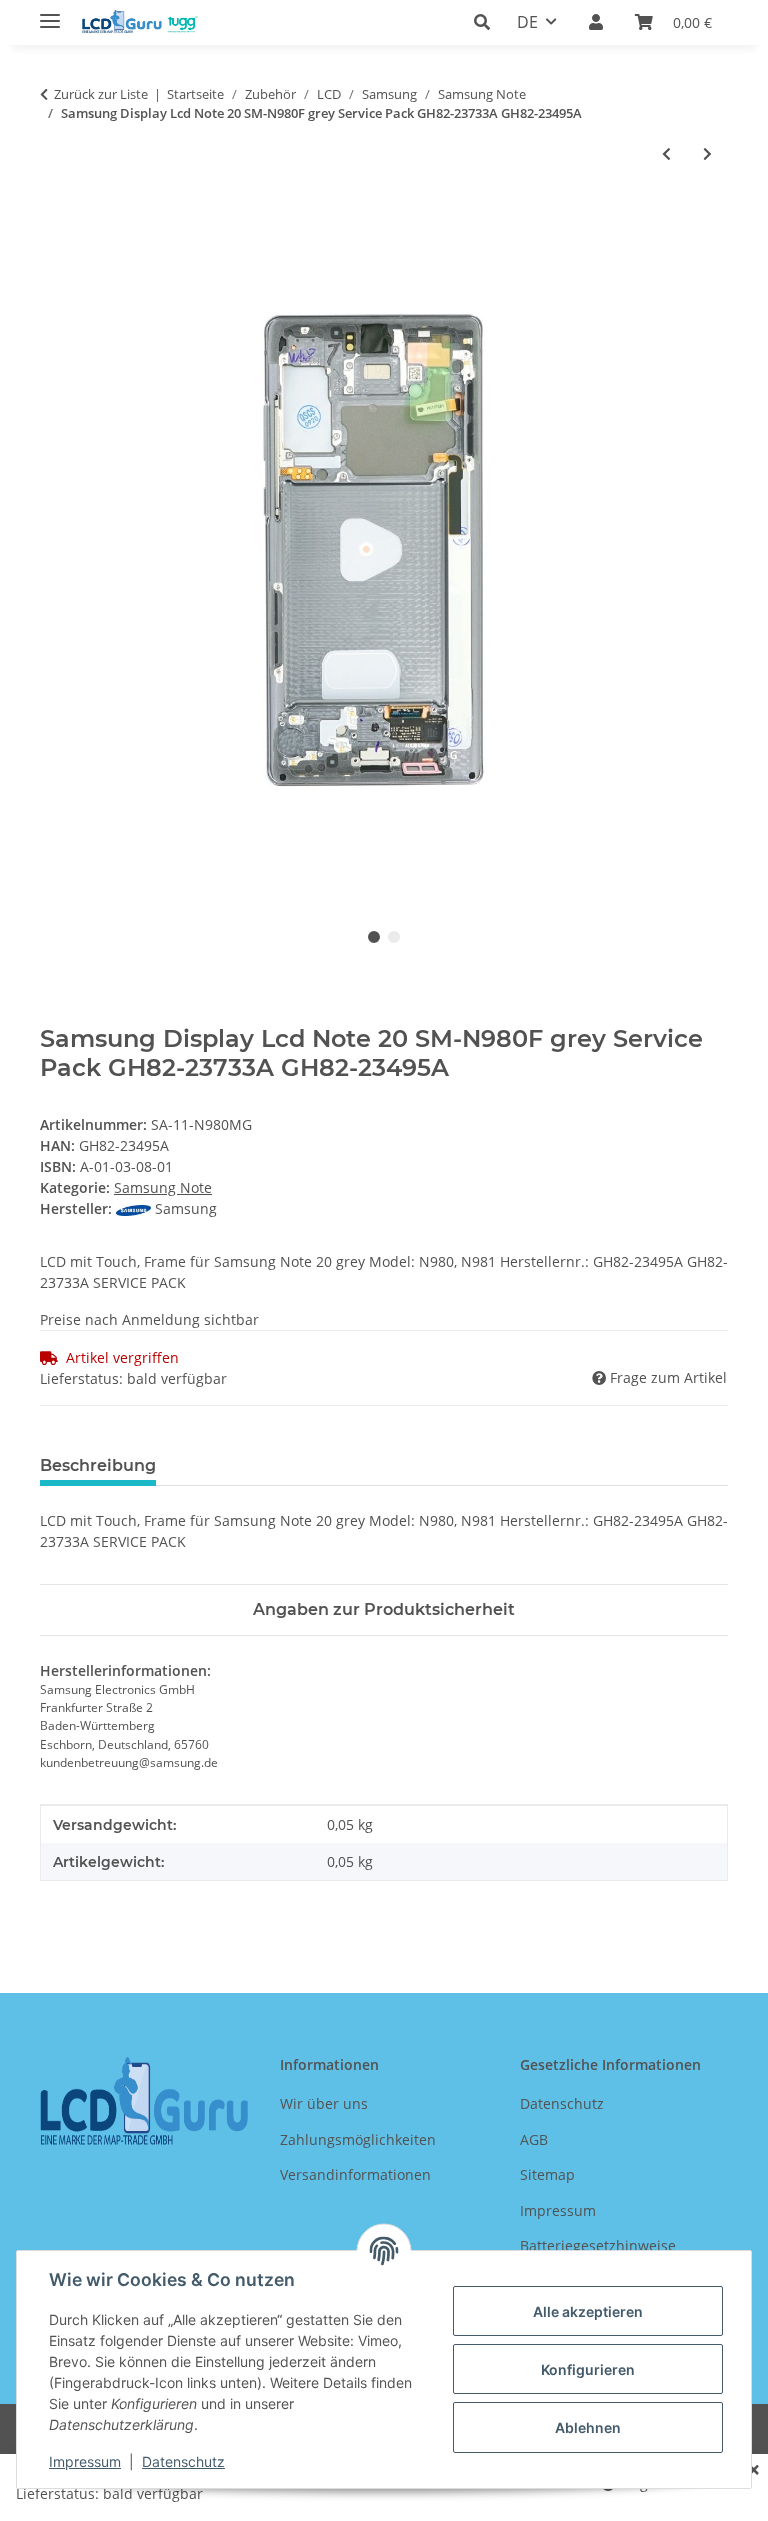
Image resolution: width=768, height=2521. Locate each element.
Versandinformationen (355, 2174)
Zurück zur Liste (101, 94)
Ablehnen (588, 2427)
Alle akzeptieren (588, 2311)
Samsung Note (163, 1187)
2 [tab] (394, 937)
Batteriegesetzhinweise (598, 2245)
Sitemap (547, 2174)
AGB (534, 2139)
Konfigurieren (588, 2369)
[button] (487, 22)
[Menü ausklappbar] (50, 12)
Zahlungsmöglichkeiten (358, 2139)
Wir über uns (324, 2103)
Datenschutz (183, 2461)
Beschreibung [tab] (98, 1465)
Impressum (85, 2461)
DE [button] (527, 22)
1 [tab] (374, 937)
